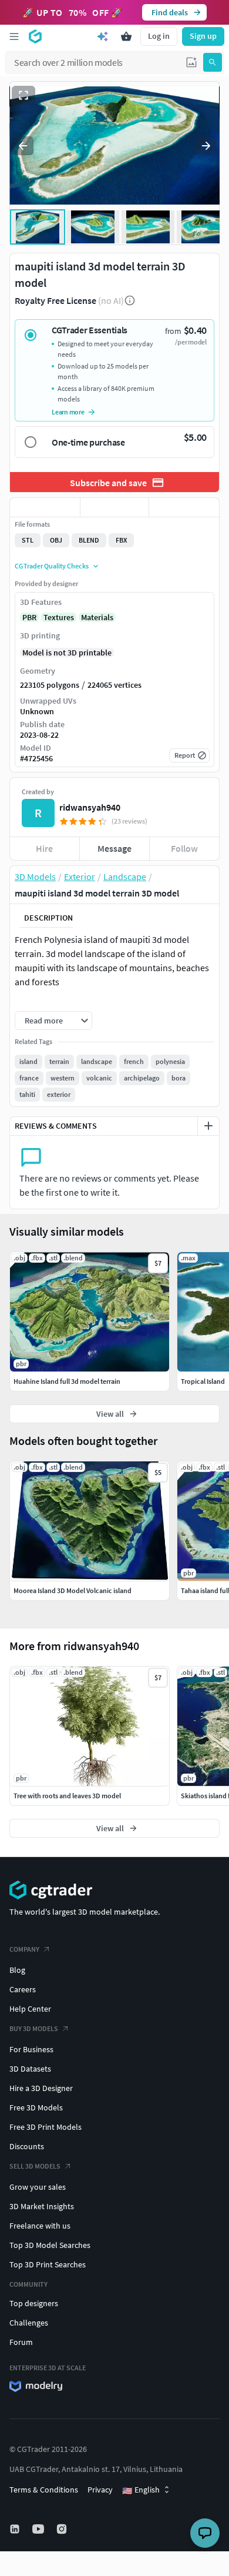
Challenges (29, 2323)
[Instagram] (63, 2529)
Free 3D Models (36, 2107)
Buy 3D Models (34, 2028)
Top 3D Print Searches (48, 2264)
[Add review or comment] (208, 1126)
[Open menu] (14, 36)
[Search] (213, 62)
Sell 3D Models (35, 2166)
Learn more (68, 412)
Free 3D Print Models (46, 2127)
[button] (191, 62)
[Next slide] (206, 146)
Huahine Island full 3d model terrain (67, 1381)
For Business (31, 2049)
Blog (17, 1970)
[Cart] (126, 36)
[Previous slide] (23, 146)
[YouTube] (39, 2529)
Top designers (34, 2303)
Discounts (27, 2146)
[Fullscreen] (23, 95)
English (141, 2490)
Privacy (100, 2490)
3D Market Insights (42, 2206)
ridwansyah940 (90, 807)
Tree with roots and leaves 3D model (67, 1796)
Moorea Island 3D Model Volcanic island (73, 1590)
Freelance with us (40, 2226)
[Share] (184, 507)
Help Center (30, 2009)
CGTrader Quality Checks (52, 566)
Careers (23, 1989)
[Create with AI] (103, 36)
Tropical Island (203, 1381)
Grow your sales (38, 2187)
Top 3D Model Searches (50, 2245)
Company (24, 1949)
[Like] (45, 507)
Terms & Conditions (44, 2490)
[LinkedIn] (16, 2529)
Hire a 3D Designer (41, 2088)
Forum (21, 2342)
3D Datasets (30, 2069)
